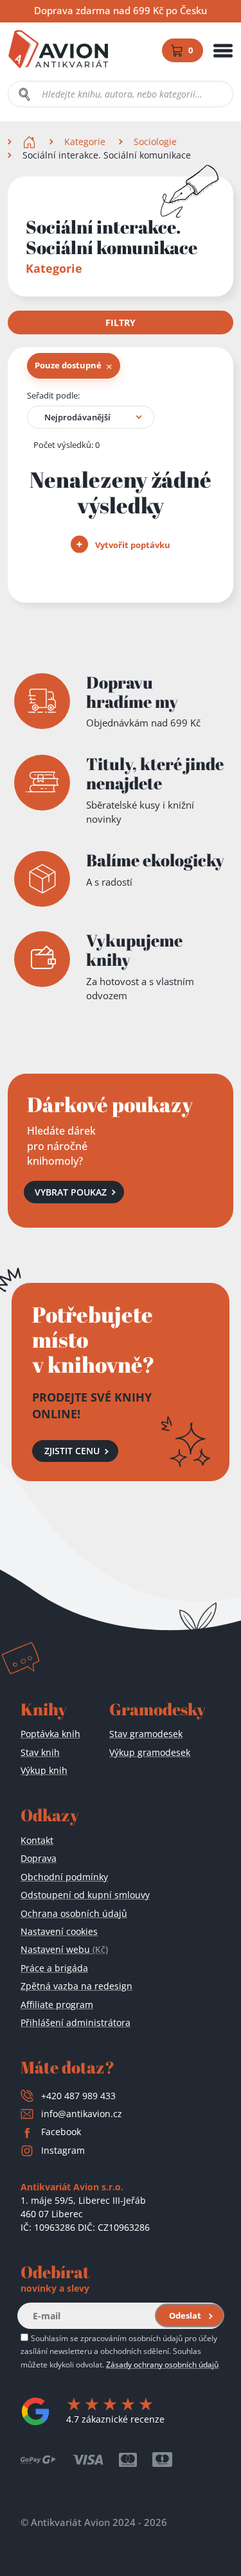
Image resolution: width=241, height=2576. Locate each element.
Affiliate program (57, 2005)
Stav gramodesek (146, 1734)
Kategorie (85, 142)
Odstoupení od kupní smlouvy (85, 1895)
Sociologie (155, 142)
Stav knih (40, 1752)
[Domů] (31, 142)
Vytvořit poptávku (132, 545)
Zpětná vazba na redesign (76, 1986)
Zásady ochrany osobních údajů (162, 2364)
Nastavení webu (64, 1949)
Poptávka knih (50, 1734)
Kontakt (37, 1840)
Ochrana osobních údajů (74, 1913)
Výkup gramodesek (150, 1752)
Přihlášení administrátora (76, 2022)
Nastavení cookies (59, 1931)
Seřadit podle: (53, 395)
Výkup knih (44, 1770)
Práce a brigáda (54, 1968)
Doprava (39, 1858)
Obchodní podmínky (64, 1877)
